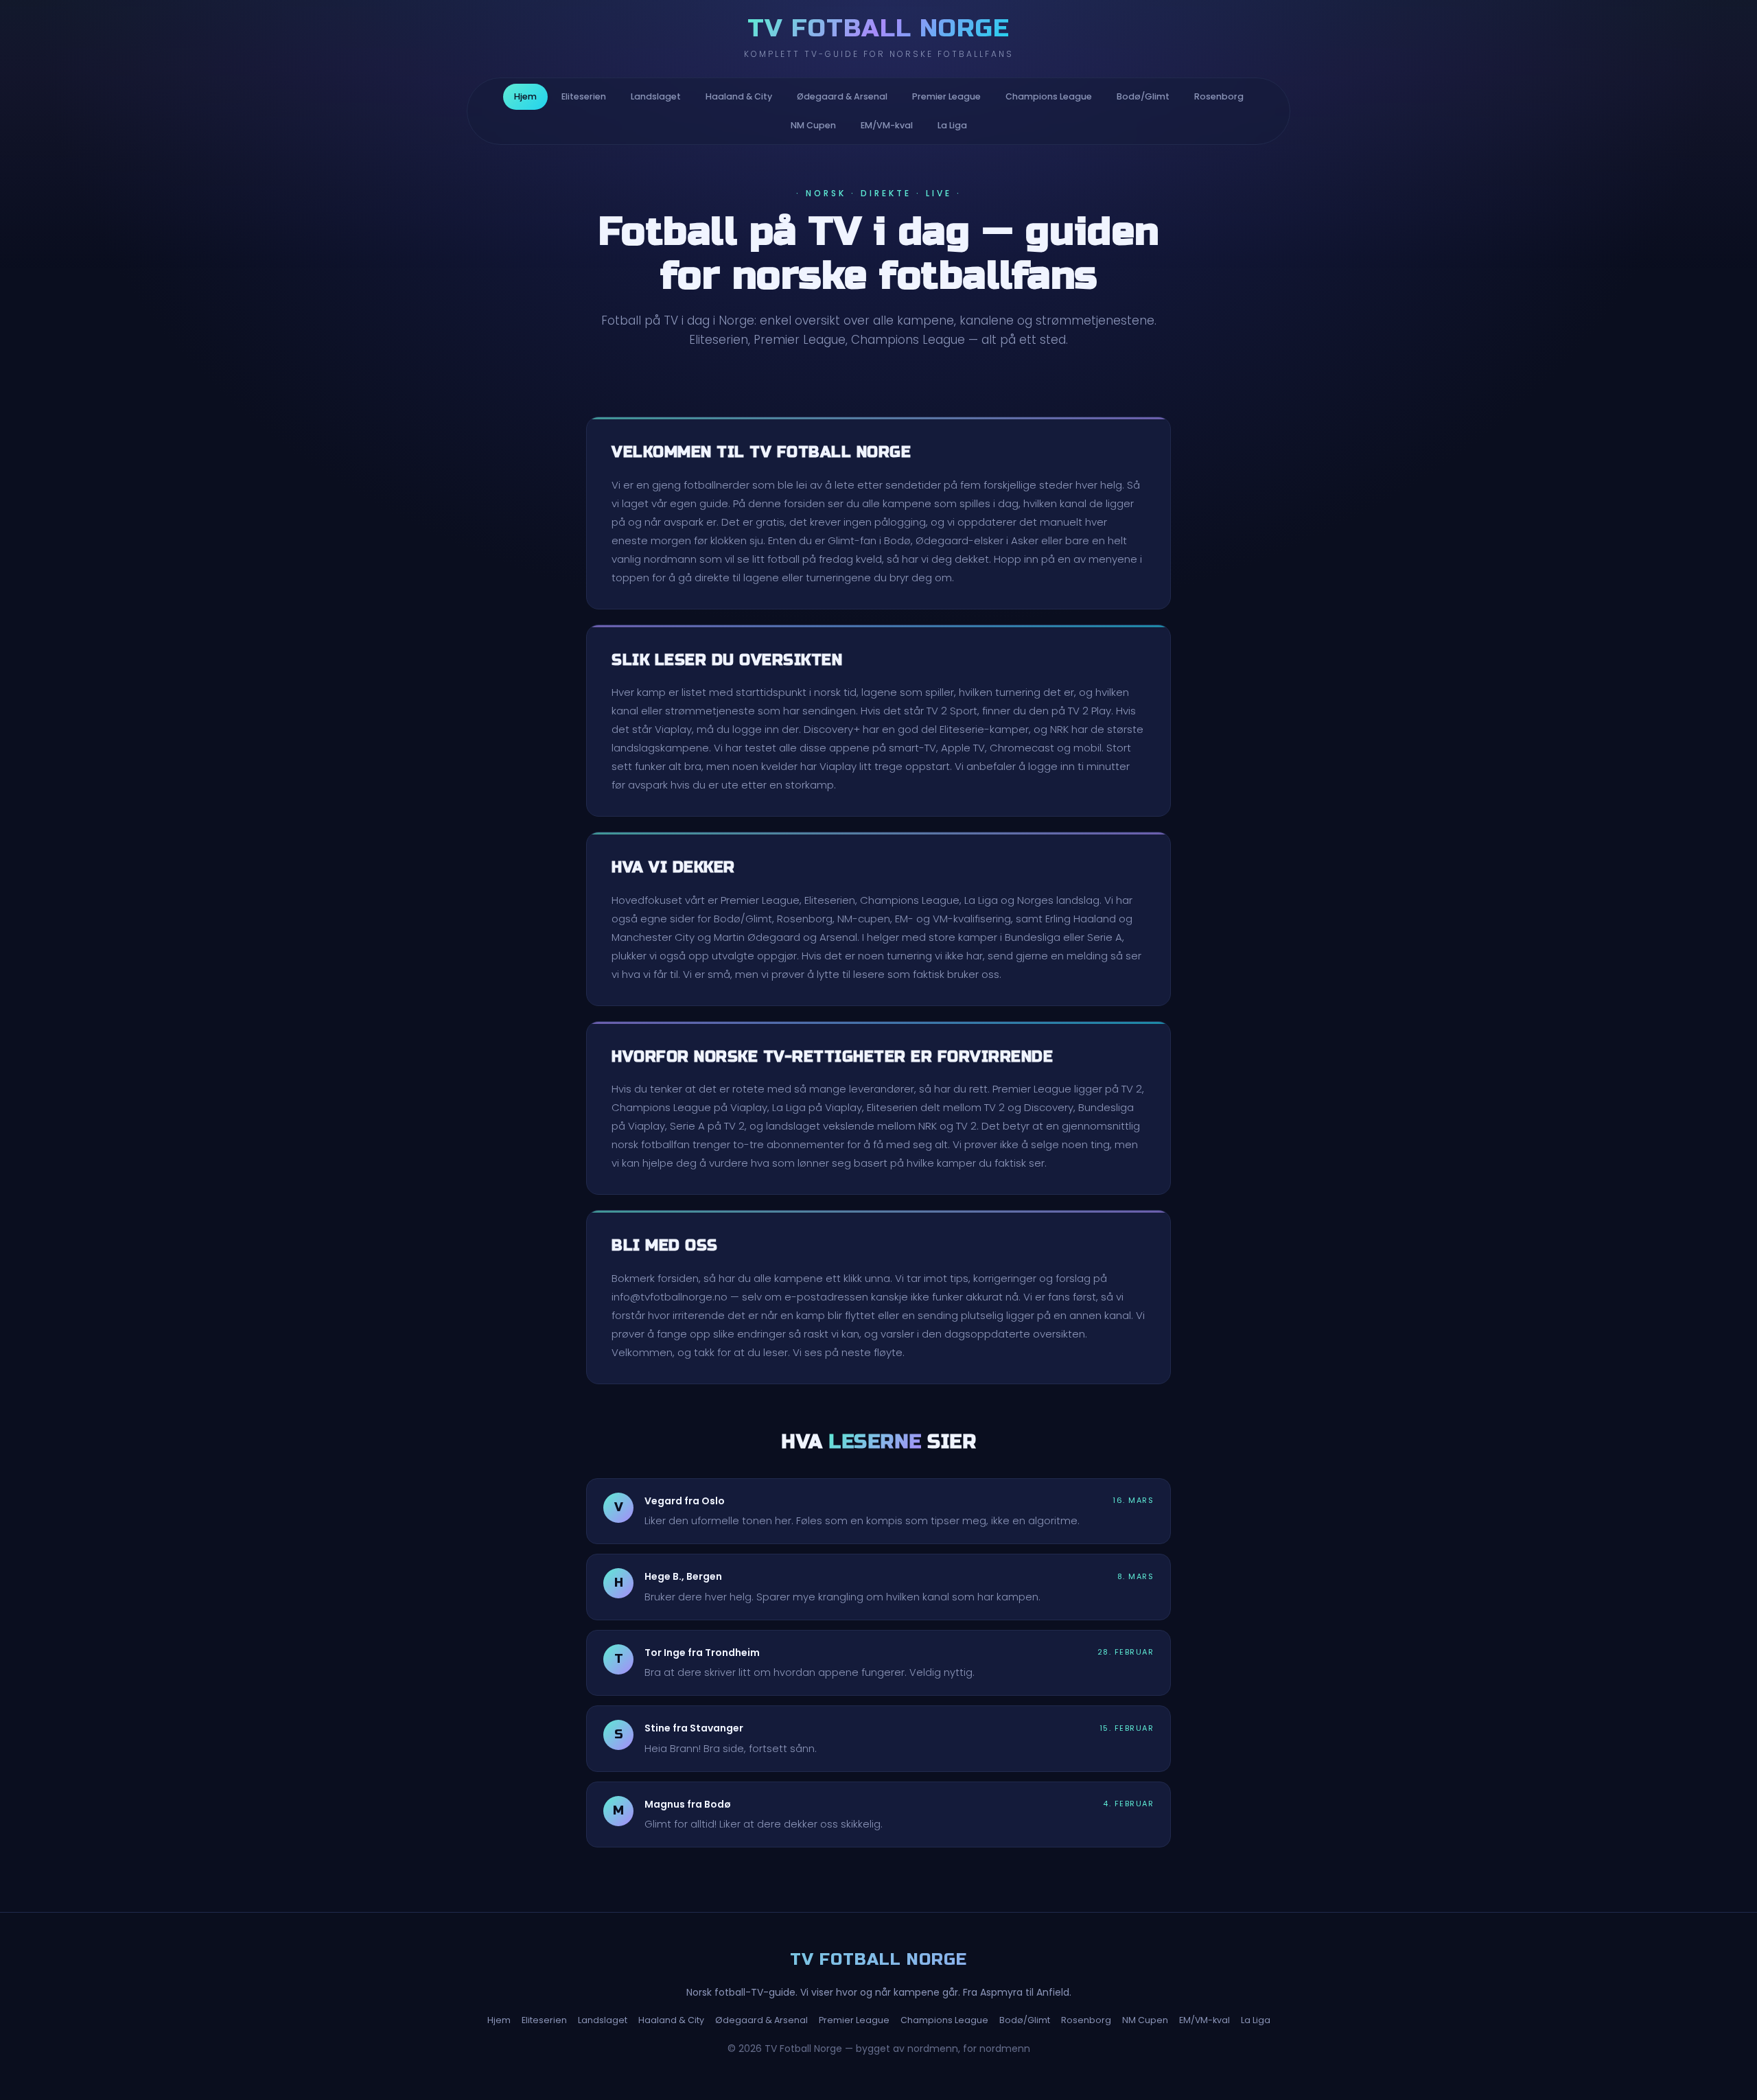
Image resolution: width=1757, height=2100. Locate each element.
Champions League (1049, 96)
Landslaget (656, 96)
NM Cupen (813, 125)
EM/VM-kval (887, 125)
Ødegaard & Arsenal (842, 96)
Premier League (946, 96)
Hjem (525, 96)
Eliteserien (584, 96)
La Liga (952, 125)
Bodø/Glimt (1143, 96)
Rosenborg (1219, 96)
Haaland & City (739, 96)
